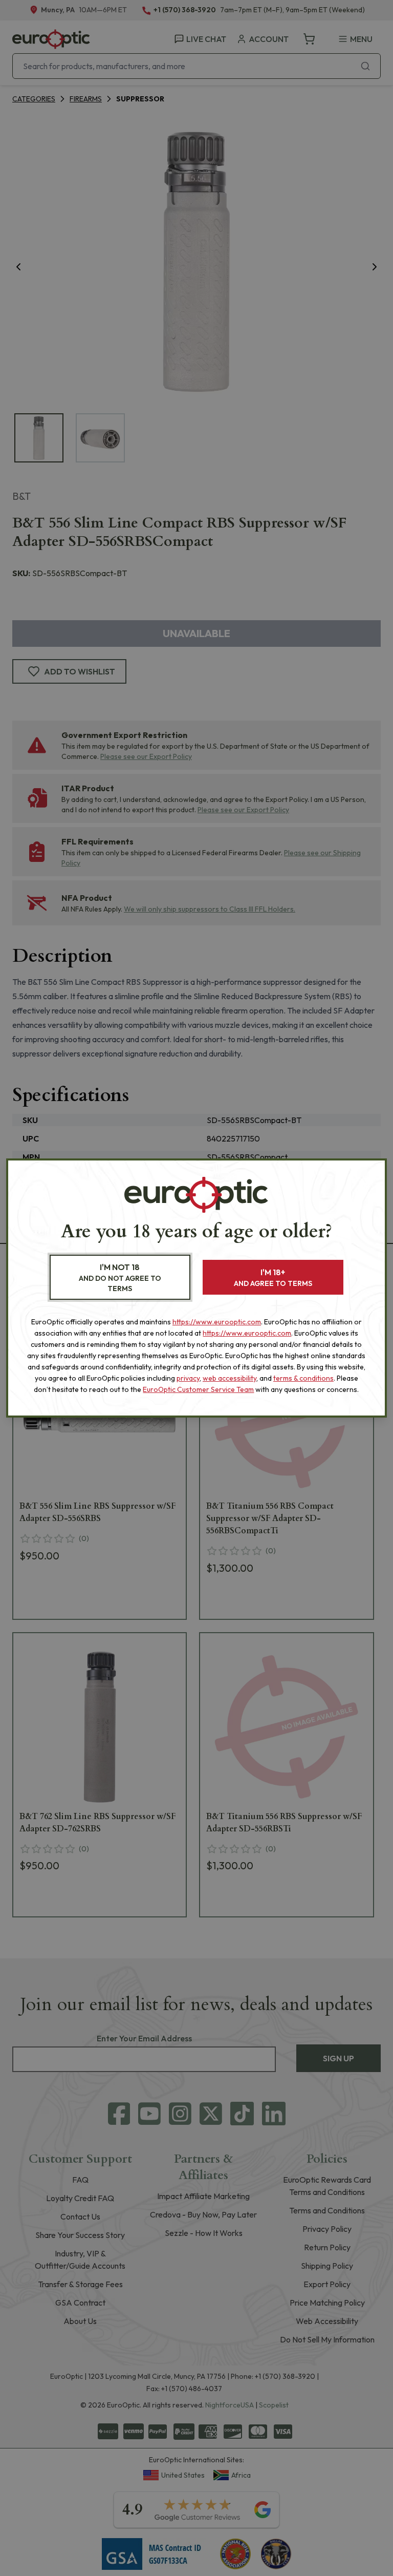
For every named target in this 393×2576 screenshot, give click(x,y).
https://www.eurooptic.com (217, 1322)
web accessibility (230, 1378)
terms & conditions (303, 1378)
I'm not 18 (120, 1278)
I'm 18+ (273, 1278)
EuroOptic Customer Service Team (198, 1389)
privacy (188, 1378)
